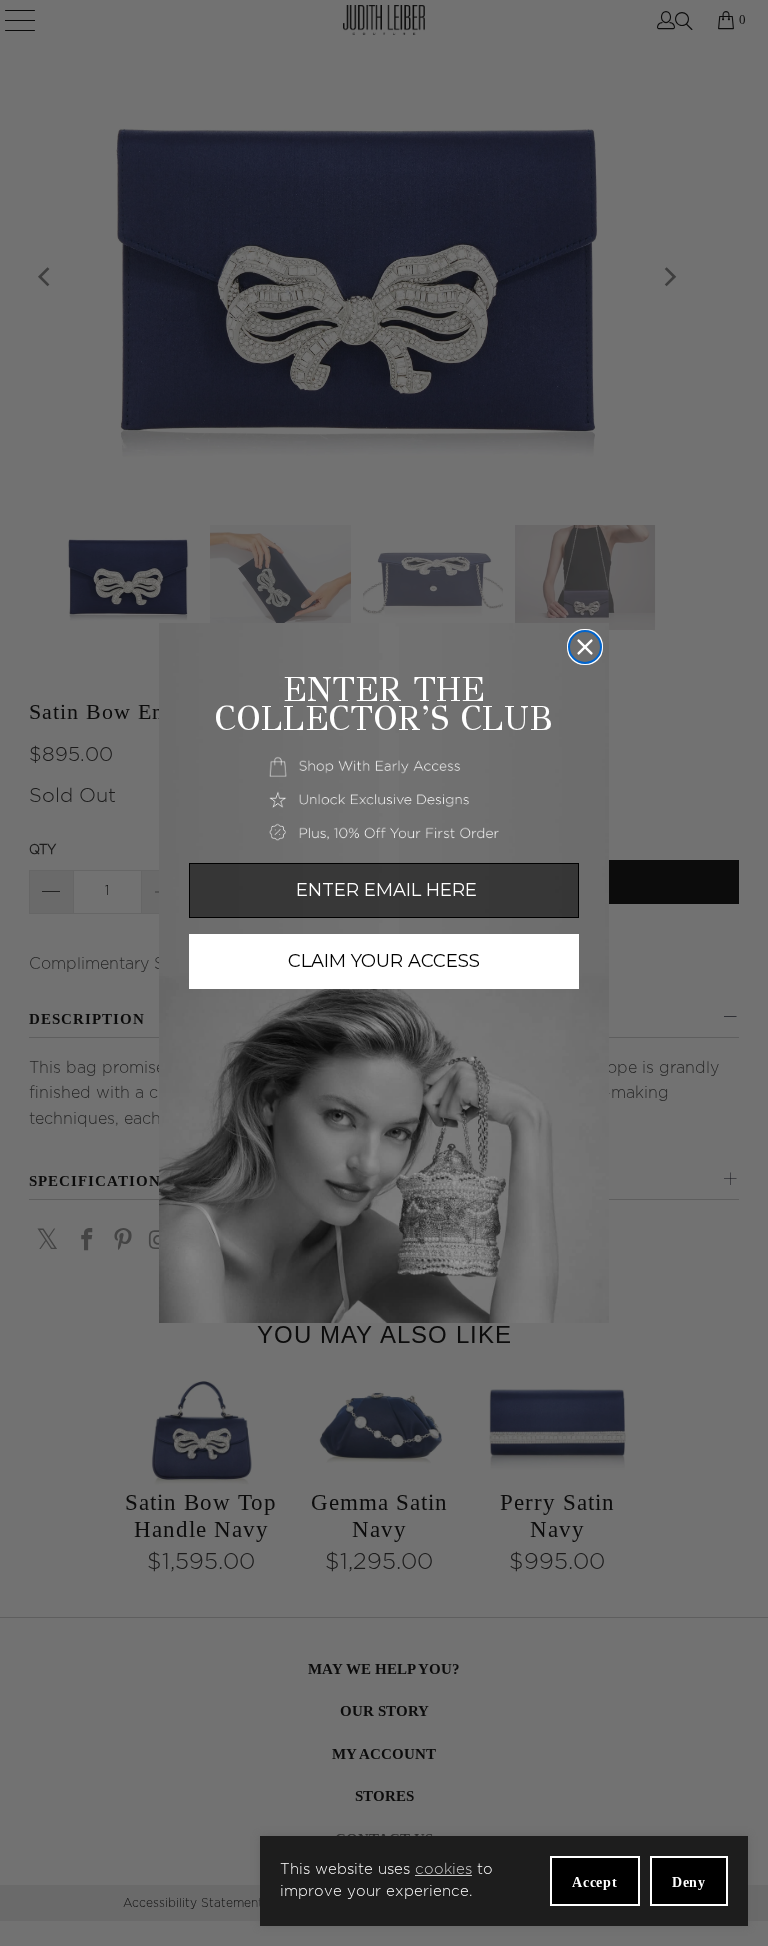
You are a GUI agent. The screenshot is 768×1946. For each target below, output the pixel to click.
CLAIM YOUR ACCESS (384, 961)
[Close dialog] (585, 647)
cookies (443, 1869)
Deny (689, 1882)
